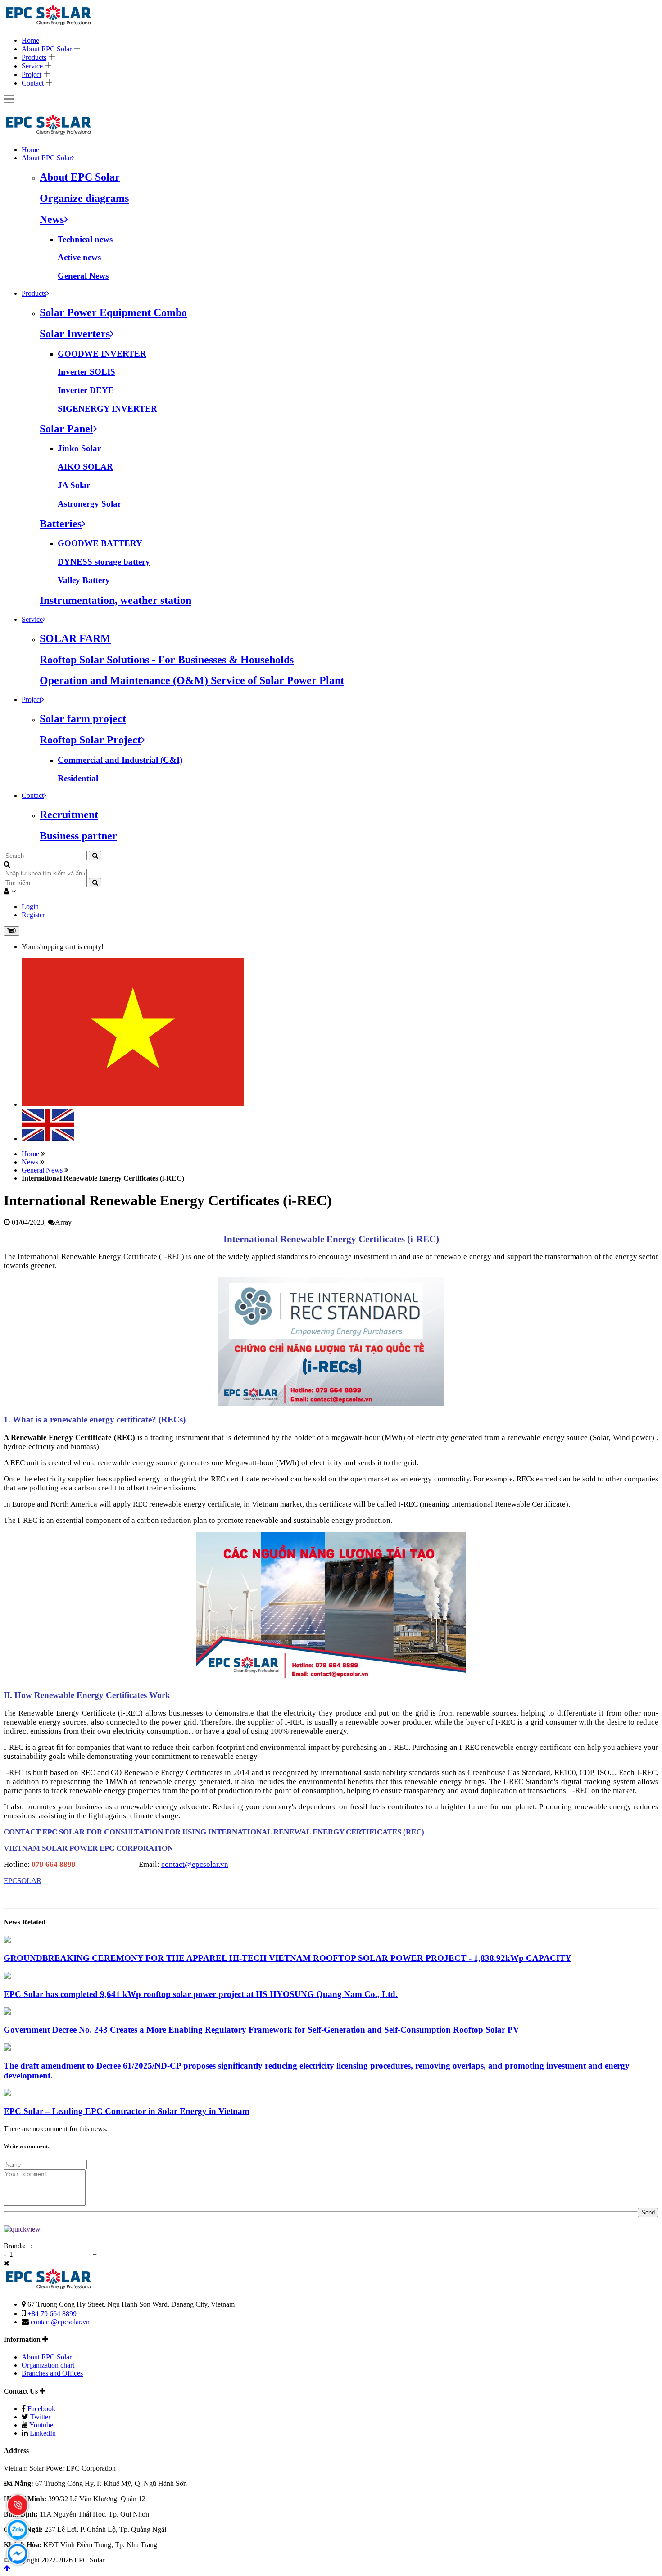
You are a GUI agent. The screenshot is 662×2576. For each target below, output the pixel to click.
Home (30, 40)
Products (34, 57)
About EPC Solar (47, 49)
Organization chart (48, 2365)
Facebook (41, 2409)
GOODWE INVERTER (102, 354)
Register (33, 915)
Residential (78, 778)
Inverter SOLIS (86, 372)
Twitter (40, 2417)
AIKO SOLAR (85, 467)
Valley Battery (84, 580)
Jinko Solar (79, 448)
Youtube (41, 2425)
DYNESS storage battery (104, 562)
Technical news (85, 239)
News (30, 1162)
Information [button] (23, 2339)
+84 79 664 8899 (52, 2314)
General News (83, 276)
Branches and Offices (52, 2373)
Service (32, 66)
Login (30, 907)
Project (32, 75)
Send (648, 2212)
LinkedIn (43, 2433)
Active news (79, 257)
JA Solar (74, 485)
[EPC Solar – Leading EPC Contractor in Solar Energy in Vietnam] (7, 2094)
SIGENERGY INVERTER (107, 409)
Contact (33, 83)
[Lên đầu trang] (7, 2568)
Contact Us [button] (22, 2391)
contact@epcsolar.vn (195, 1864)
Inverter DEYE (86, 390)
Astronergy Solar (89, 504)
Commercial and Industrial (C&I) (120, 760)
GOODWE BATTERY (100, 543)
